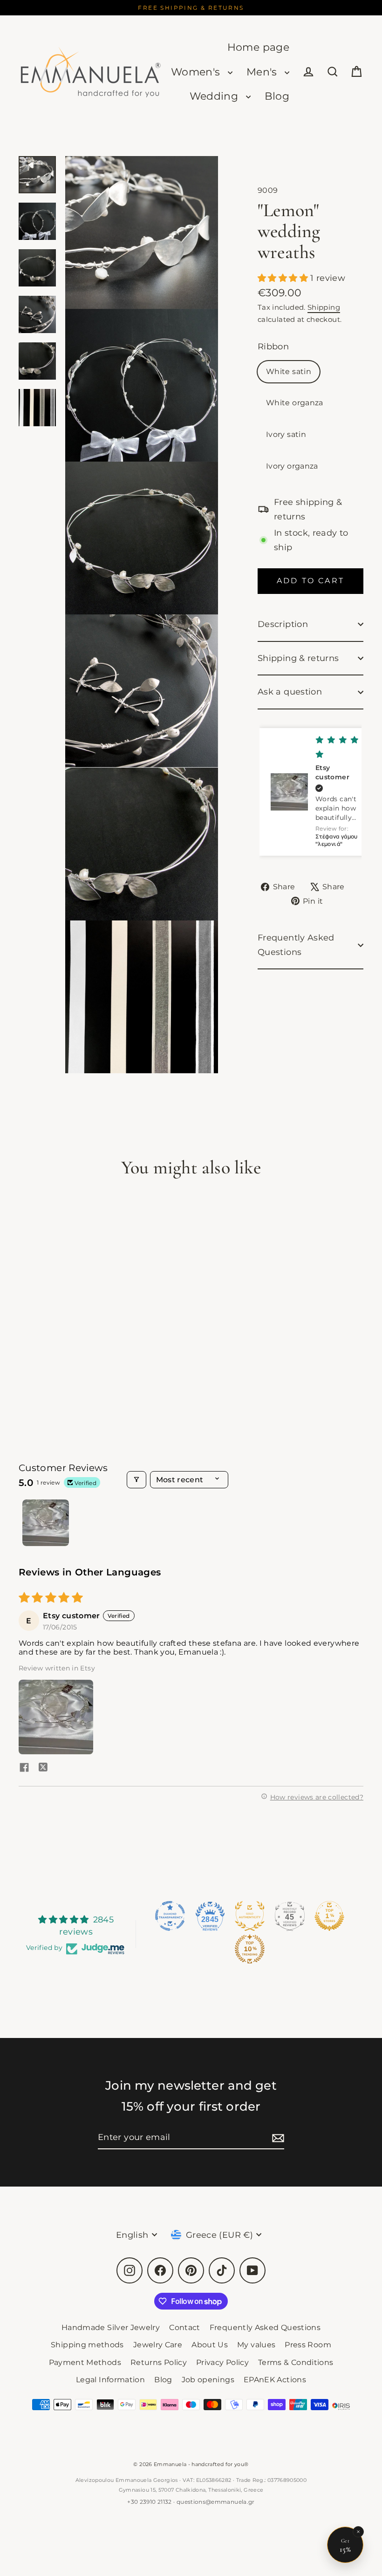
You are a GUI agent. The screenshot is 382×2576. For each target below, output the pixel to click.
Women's (197, 72)
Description (283, 624)
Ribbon (273, 347)
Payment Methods (85, 2362)
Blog (277, 96)
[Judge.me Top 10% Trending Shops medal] (250, 1949)
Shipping (324, 307)
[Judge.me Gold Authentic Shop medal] (250, 1916)
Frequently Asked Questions (296, 945)
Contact (185, 2327)
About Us (210, 2345)
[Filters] (136, 1480)
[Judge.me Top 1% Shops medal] (329, 1916)
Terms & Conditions (296, 2362)
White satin (289, 371)
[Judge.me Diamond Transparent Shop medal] (170, 1916)
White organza (295, 403)
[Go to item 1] (46, 1523)
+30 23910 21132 (149, 2502)
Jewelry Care (158, 2345)
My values (256, 2345)
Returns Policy (159, 2362)
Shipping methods (87, 2345)
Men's (263, 72)
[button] (284, 278)
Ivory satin (286, 434)
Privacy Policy (222, 2362)
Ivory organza (292, 466)
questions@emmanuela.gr (216, 2502)
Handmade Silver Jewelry (111, 2327)
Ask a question (290, 692)
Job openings (208, 2380)
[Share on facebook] (24, 1768)
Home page (258, 47)
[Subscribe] (277, 2138)
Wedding (215, 96)
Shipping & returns (298, 658)
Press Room (308, 2345)
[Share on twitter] (43, 1768)
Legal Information (110, 2380)
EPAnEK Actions (275, 2380)
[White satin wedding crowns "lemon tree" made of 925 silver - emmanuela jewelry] (37, 175)
